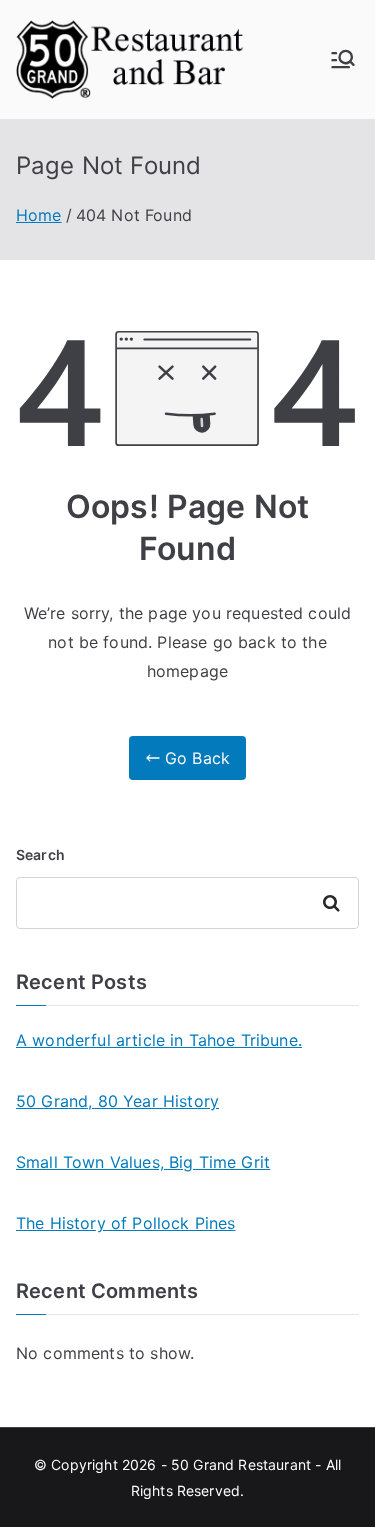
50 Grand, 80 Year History (117, 1101)
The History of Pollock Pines (125, 1223)
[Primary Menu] (343, 59)
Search (40, 854)
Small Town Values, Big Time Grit (143, 1162)
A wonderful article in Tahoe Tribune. (159, 1040)
